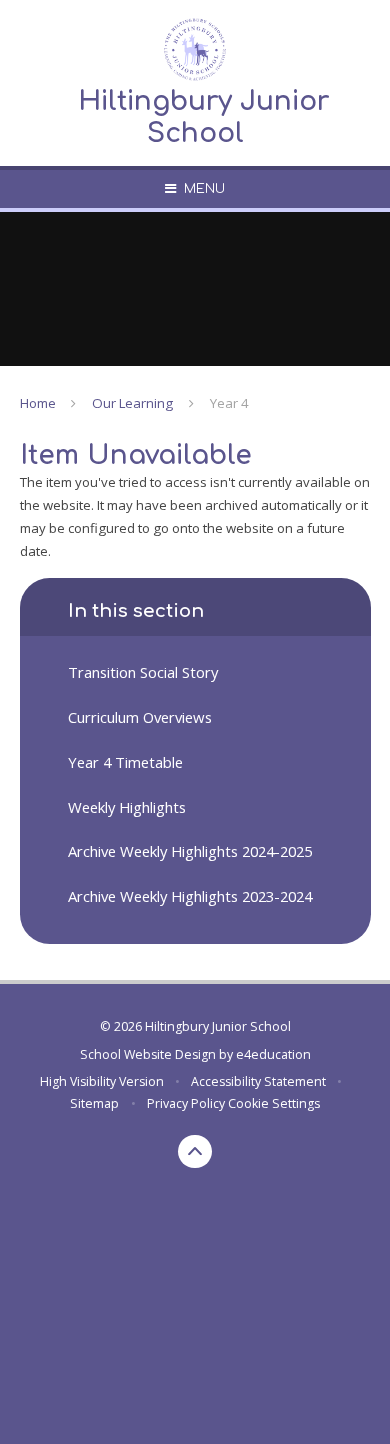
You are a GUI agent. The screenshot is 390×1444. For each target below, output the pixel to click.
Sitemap (94, 1103)
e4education (273, 1054)
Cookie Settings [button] (274, 1103)
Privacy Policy (186, 1103)
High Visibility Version (102, 1081)
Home (38, 403)
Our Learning (132, 403)
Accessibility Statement (258, 1081)
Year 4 (229, 403)
